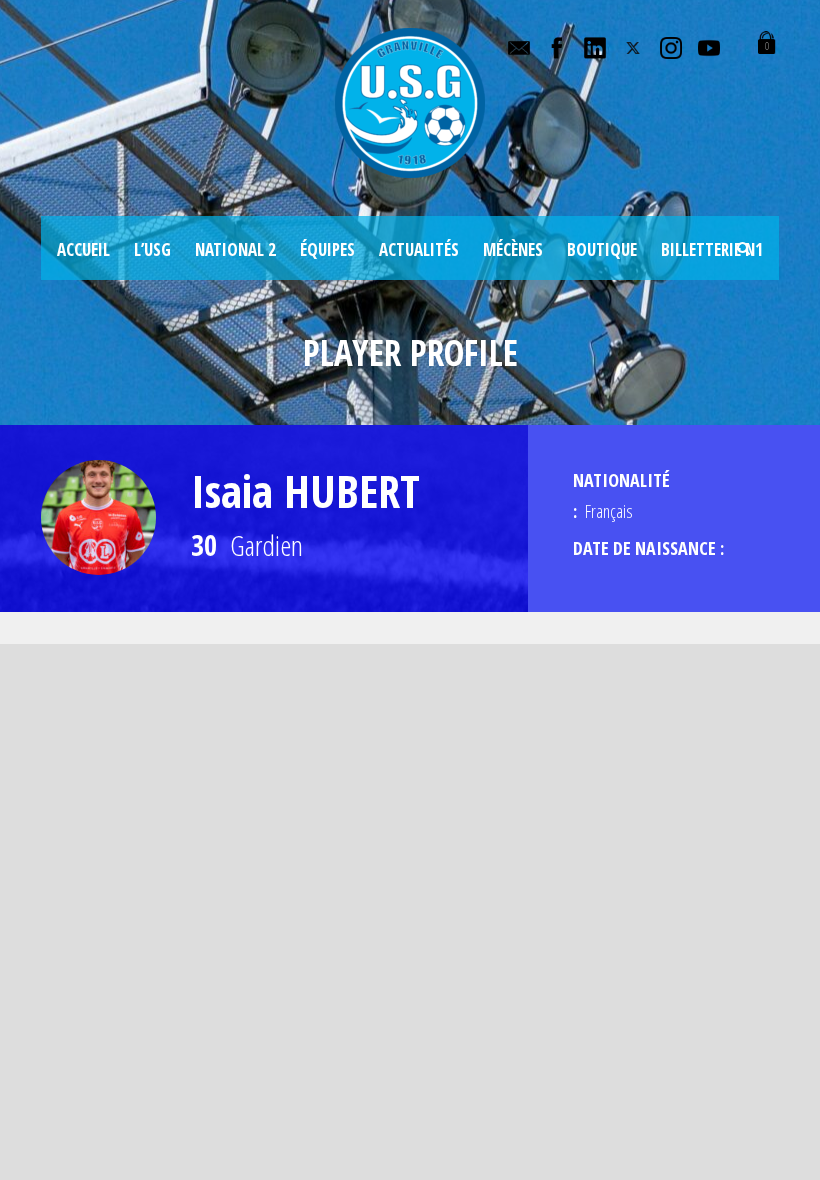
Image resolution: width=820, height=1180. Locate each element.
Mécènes (513, 249)
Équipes (327, 249)
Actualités (419, 249)
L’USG (152, 249)
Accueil (83, 249)
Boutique (602, 249)
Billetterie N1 (712, 249)
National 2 (235, 249)
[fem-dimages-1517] (98, 517)
